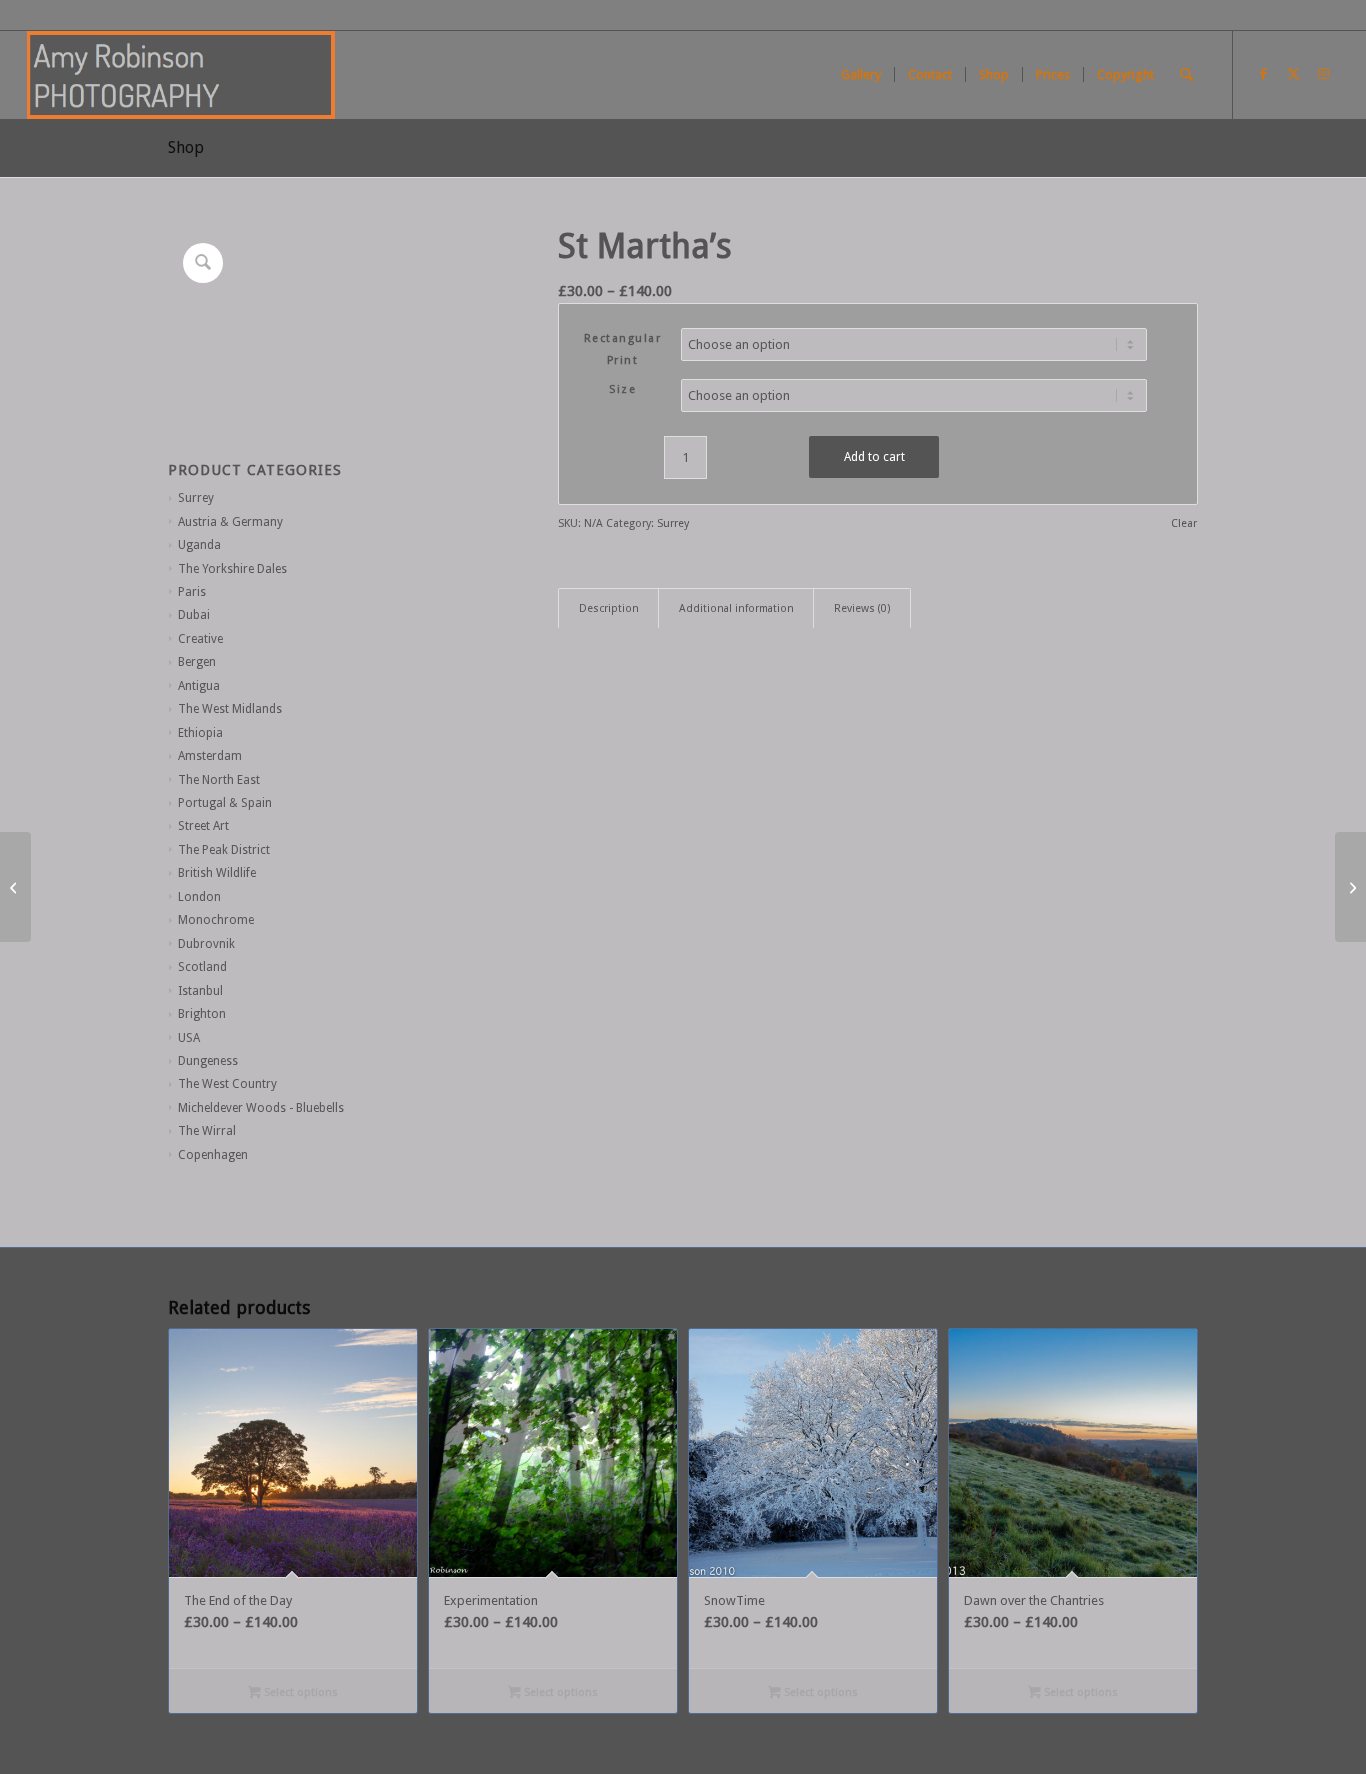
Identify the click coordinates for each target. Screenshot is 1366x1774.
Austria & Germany (230, 522)
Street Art (203, 826)
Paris (192, 592)
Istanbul (200, 991)
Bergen (197, 662)
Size (622, 389)
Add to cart (874, 457)
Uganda (199, 545)
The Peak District (224, 850)
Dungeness (208, 1061)
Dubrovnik (206, 944)
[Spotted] (15, 887)
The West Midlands (230, 709)
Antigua (199, 686)
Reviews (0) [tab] (862, 608)
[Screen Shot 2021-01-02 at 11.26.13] (181, 75)
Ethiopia (200, 733)
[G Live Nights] (1350, 887)
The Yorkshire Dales (232, 569)
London (199, 897)
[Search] (1186, 75)
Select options (299, 1692)
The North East (219, 780)
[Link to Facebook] (1264, 74)
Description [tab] (609, 608)
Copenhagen (213, 1155)
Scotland (202, 967)
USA (189, 1038)
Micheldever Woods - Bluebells (261, 1108)
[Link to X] (1294, 74)
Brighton (202, 1014)
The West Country (227, 1084)
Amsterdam (210, 756)
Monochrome (216, 920)
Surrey (196, 498)
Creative (200, 639)
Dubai (194, 615)
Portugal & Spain (225, 803)
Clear (1184, 523)
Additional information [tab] (736, 608)
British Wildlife (217, 873)
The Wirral (207, 1131)
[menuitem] (861, 75)
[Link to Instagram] (1324, 74)
